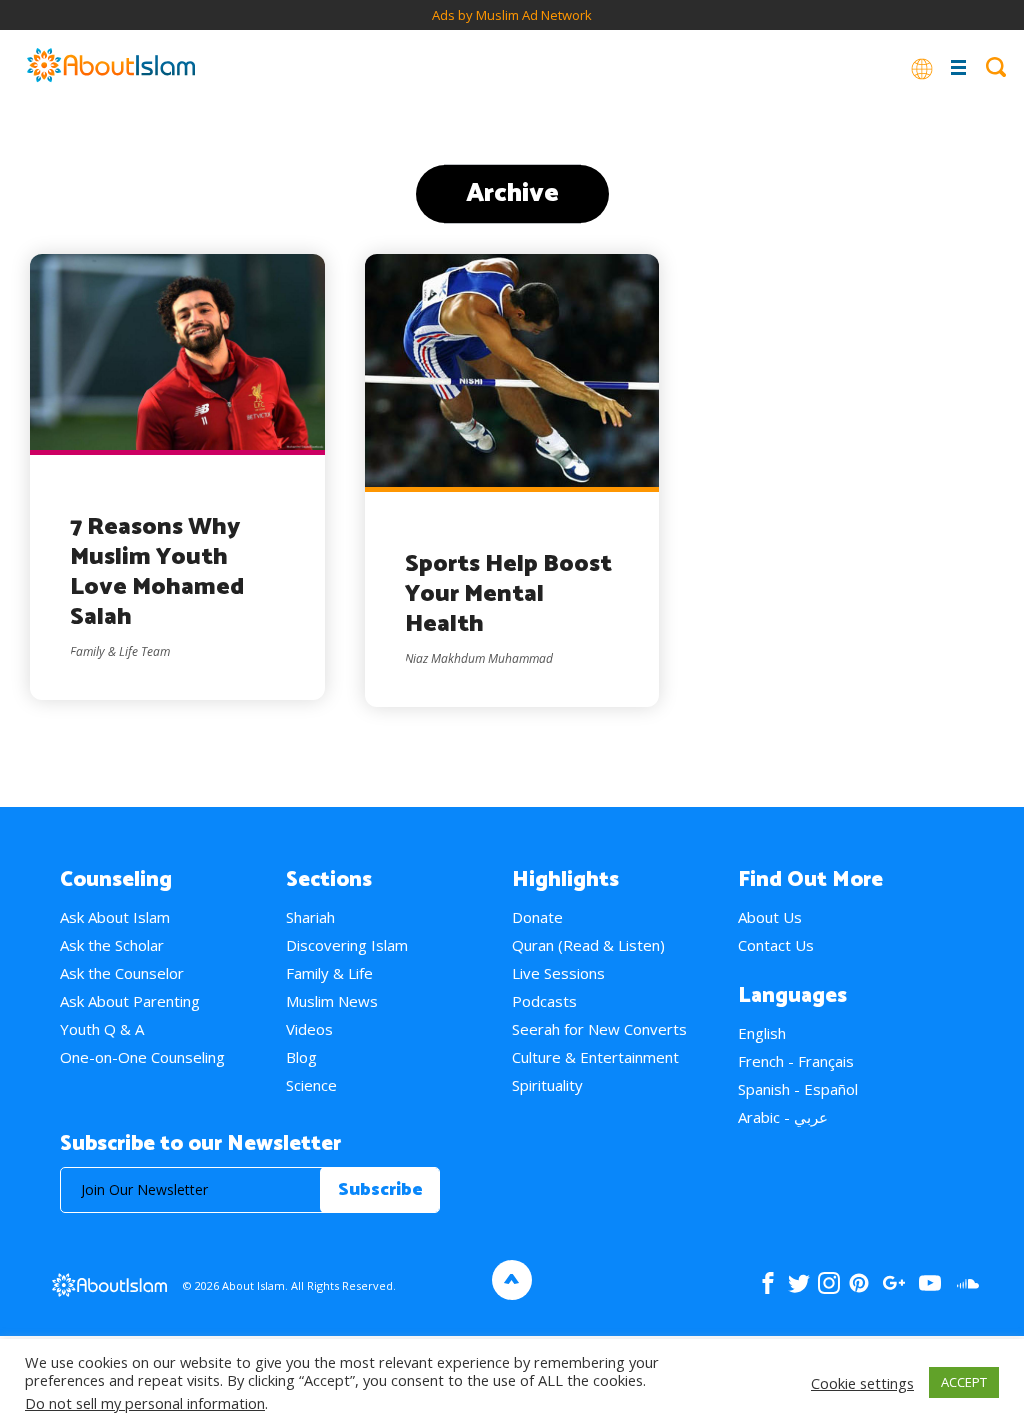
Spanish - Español (798, 1089)
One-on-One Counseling (142, 1057)
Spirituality (547, 1085)
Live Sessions (558, 973)
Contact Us (776, 945)
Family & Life (329, 973)
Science (311, 1085)
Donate (537, 917)
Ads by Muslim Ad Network (512, 15)
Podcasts (544, 1001)
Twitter (798, 1283)
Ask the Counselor (122, 973)
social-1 (967, 1283)
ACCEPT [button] (964, 1382)
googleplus (893, 1283)
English (762, 1033)
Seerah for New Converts (599, 1029)
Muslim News (332, 1001)
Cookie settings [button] (862, 1383)
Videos (309, 1029)
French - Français (796, 1061)
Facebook (768, 1283)
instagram (829, 1283)
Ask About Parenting (130, 1001)
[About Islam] (111, 67)
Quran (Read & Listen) (588, 945)
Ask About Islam (115, 917)
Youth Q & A (102, 1029)
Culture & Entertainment (595, 1057)
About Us (770, 917)
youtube (930, 1283)
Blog (301, 1057)
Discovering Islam (347, 945)
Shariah (310, 917)
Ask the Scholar (112, 945)
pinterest (859, 1283)
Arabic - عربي (783, 1117)
